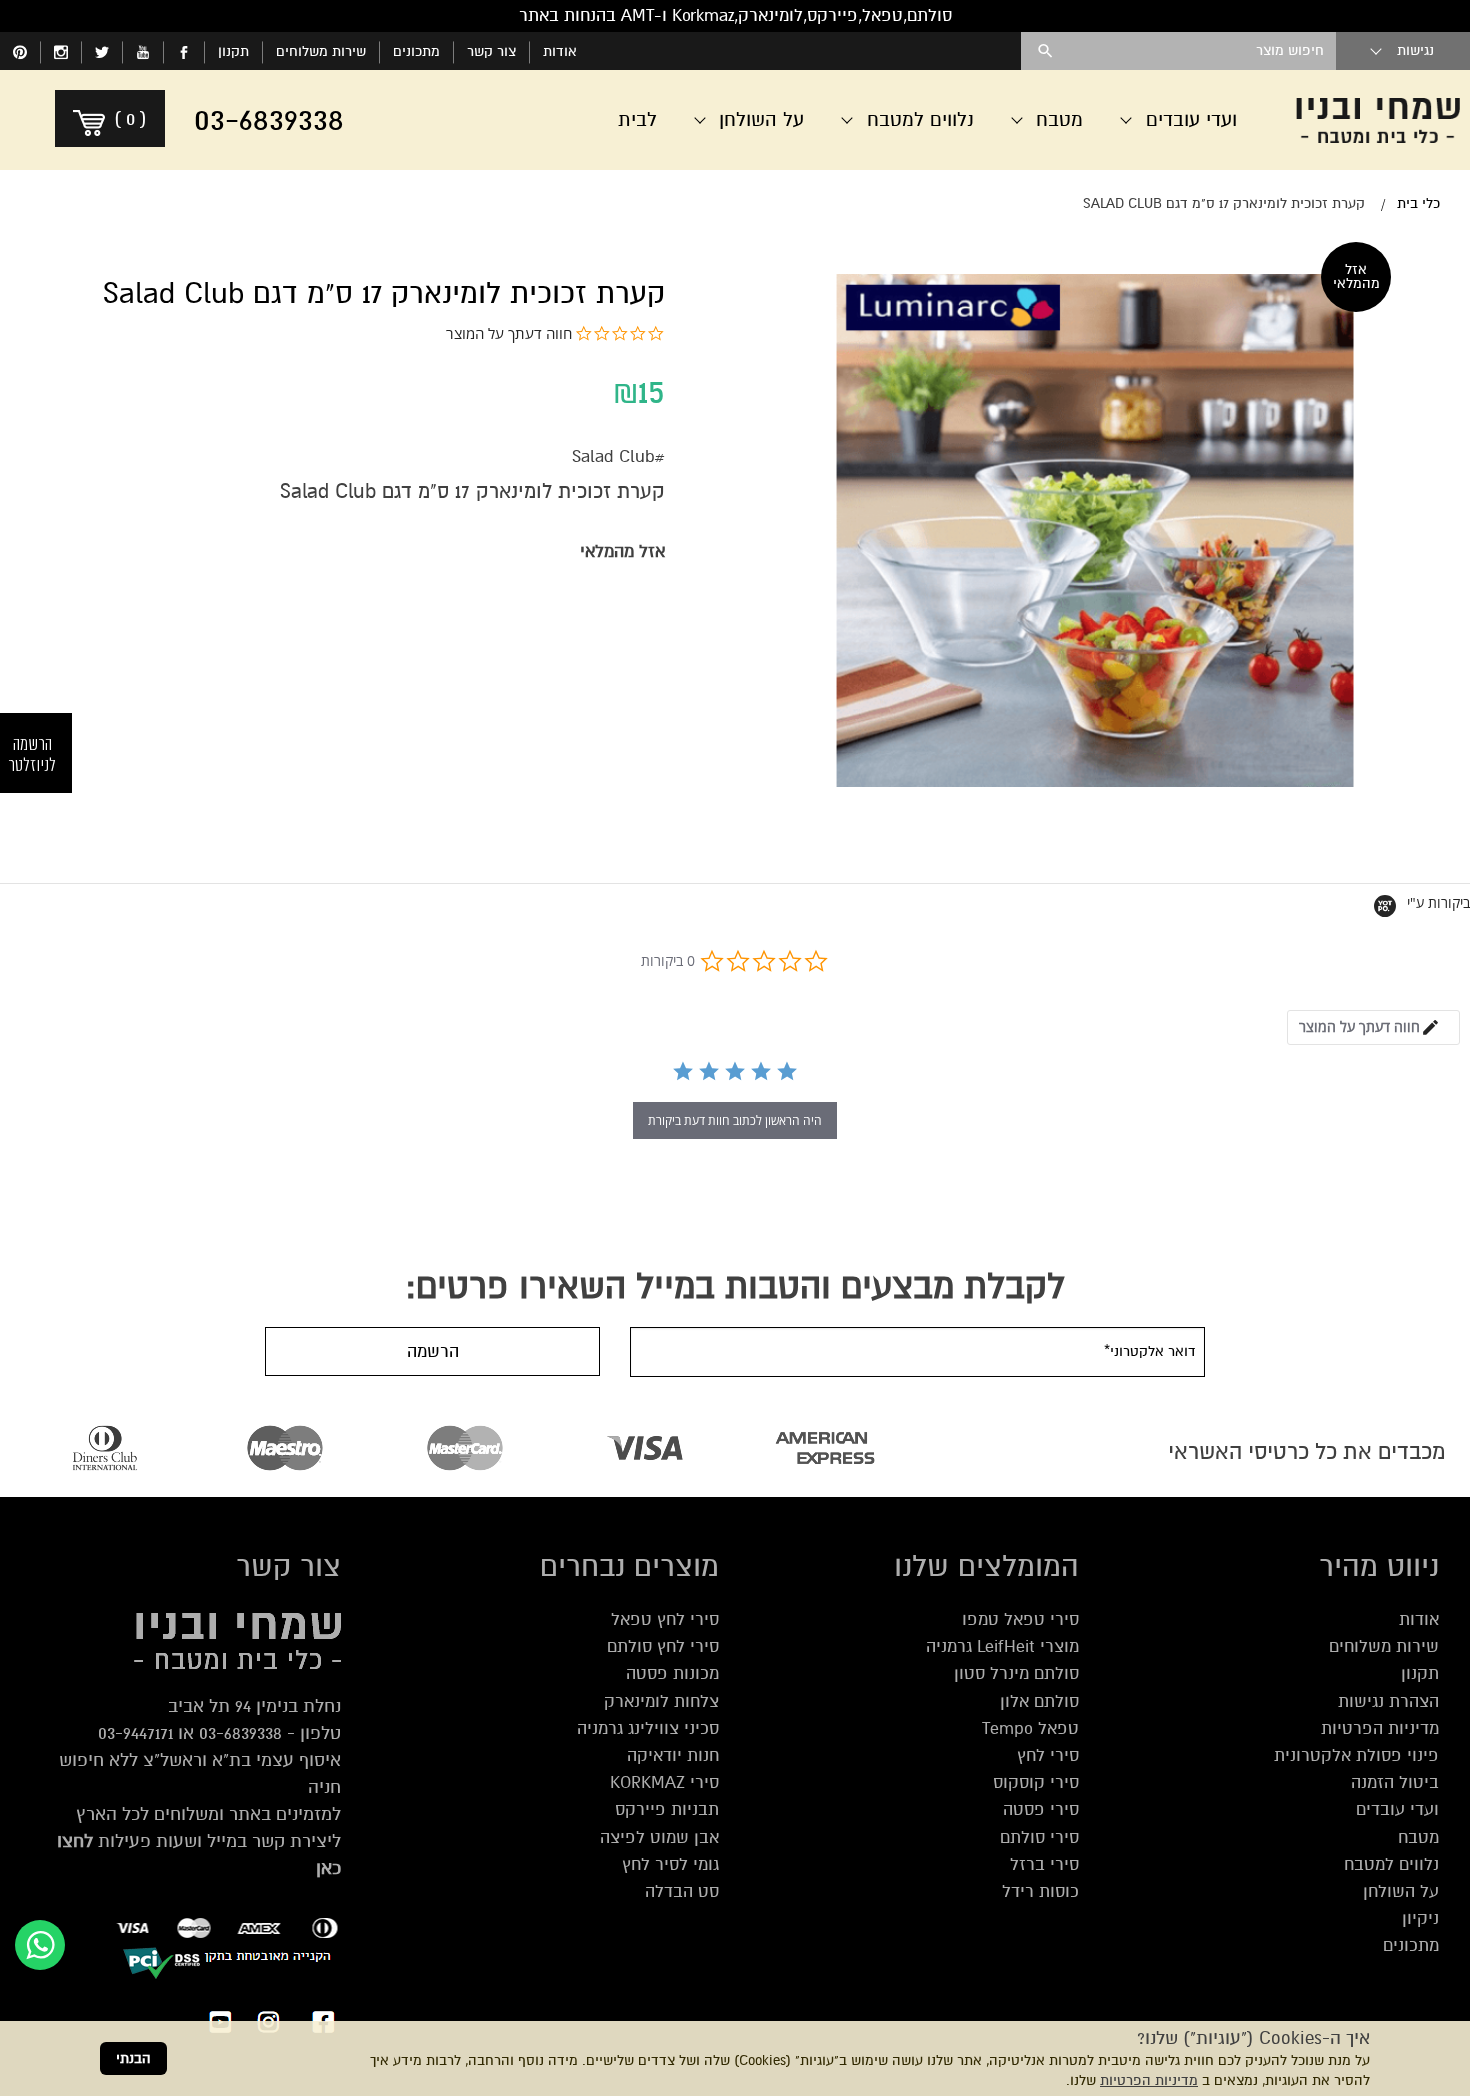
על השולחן (1401, 1891)
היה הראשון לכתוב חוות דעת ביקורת (735, 1120)
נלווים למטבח (1391, 1864)
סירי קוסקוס (1036, 1782)
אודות (560, 51)
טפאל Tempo (1030, 1728)
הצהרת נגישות (1388, 1701)
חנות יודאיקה (673, 1755)
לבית (637, 119)
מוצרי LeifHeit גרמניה (1002, 1646)
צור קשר (491, 51)
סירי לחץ (1048, 1755)
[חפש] (1045, 51)
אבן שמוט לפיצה (659, 1837)
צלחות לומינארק (661, 1701)
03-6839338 (240, 1733)
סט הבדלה (682, 1891)
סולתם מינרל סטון (1016, 1673)
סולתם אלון (1039, 1701)
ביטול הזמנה (1395, 1782)
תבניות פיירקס (667, 1809)
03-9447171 (135, 1733)
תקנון (233, 51)
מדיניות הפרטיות (1149, 2080)
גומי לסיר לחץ (670, 1864)
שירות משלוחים (321, 51)
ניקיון (1420, 1918)
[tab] (1373, 1027)
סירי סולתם (1039, 1837)
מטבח (1418, 1837)
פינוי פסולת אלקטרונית (1356, 1755)
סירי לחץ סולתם (663, 1646)
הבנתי (133, 2058)
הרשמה (433, 1351)
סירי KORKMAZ (664, 1782)
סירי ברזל (1044, 1864)
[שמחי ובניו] (1378, 120)
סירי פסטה (1041, 1809)
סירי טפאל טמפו (1020, 1619)
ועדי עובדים (1397, 1809)
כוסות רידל (1040, 1891)
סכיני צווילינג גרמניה (648, 1728)
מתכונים (416, 51)
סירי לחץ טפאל (665, 1619)
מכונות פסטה (672, 1673)
